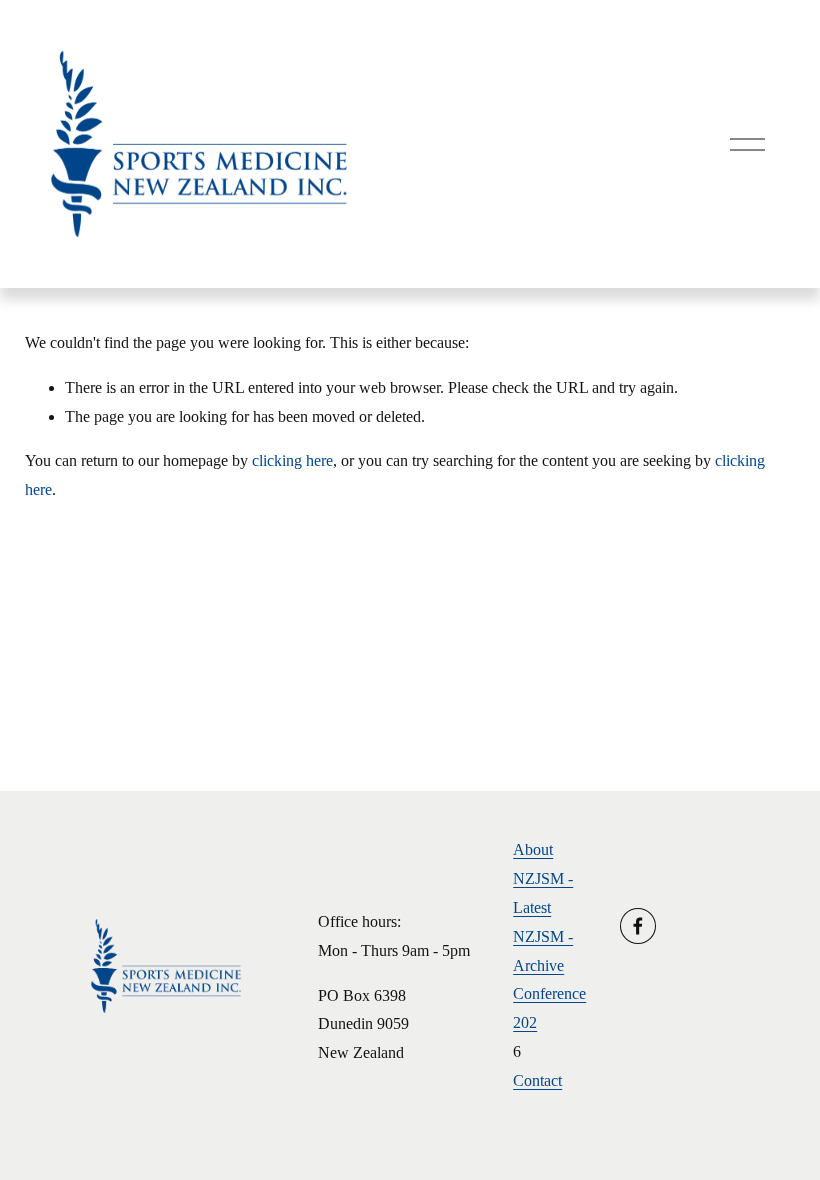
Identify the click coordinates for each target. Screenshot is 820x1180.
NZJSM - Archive (543, 951)
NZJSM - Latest (543, 893)
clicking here (292, 460)
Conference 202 (549, 1008)
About (533, 849)
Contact (537, 1080)
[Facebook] (638, 926)
